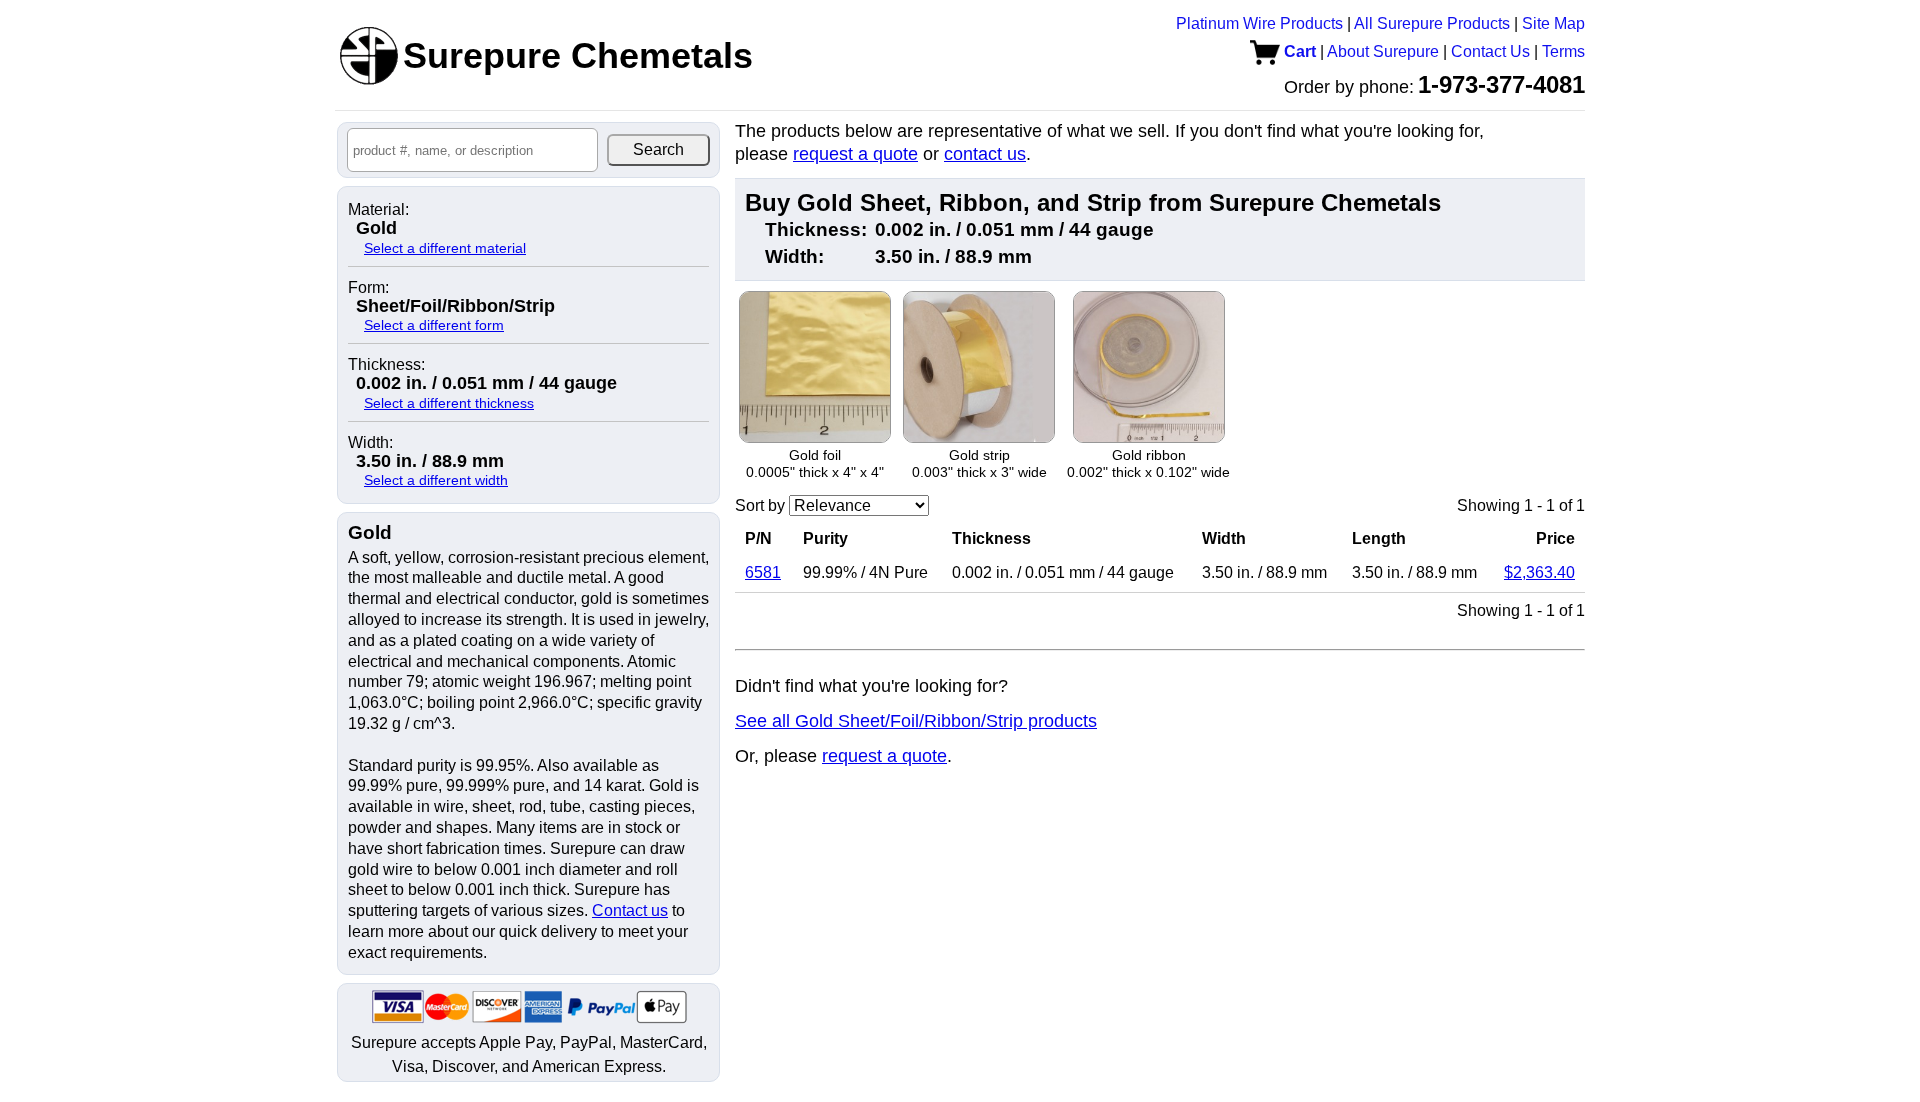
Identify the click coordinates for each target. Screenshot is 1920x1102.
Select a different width (436, 480)
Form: (368, 288)
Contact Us (1490, 51)
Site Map (1553, 23)
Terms (1563, 51)
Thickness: (386, 365)
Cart (1298, 51)
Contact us (630, 910)
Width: (370, 443)
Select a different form (434, 325)
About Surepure (1383, 51)
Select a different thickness (449, 403)
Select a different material (445, 248)
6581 (763, 572)
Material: (378, 210)
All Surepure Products (1432, 23)
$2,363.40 (1539, 572)
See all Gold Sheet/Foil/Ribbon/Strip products (916, 721)
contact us (985, 154)
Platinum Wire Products (1259, 23)
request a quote (855, 154)
